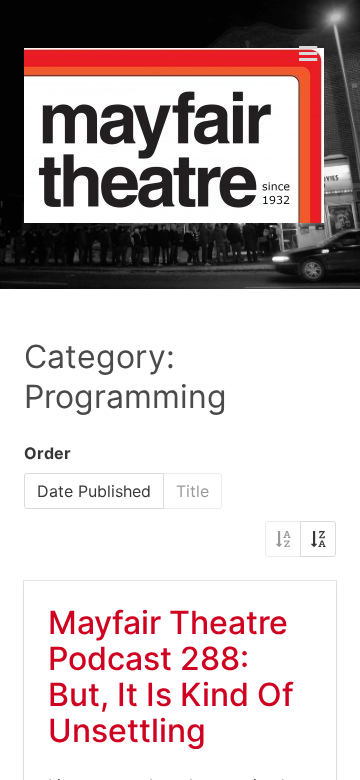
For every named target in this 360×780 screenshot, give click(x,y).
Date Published (94, 491)
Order (47, 453)
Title (192, 491)
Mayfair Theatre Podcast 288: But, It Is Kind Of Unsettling (171, 676)
